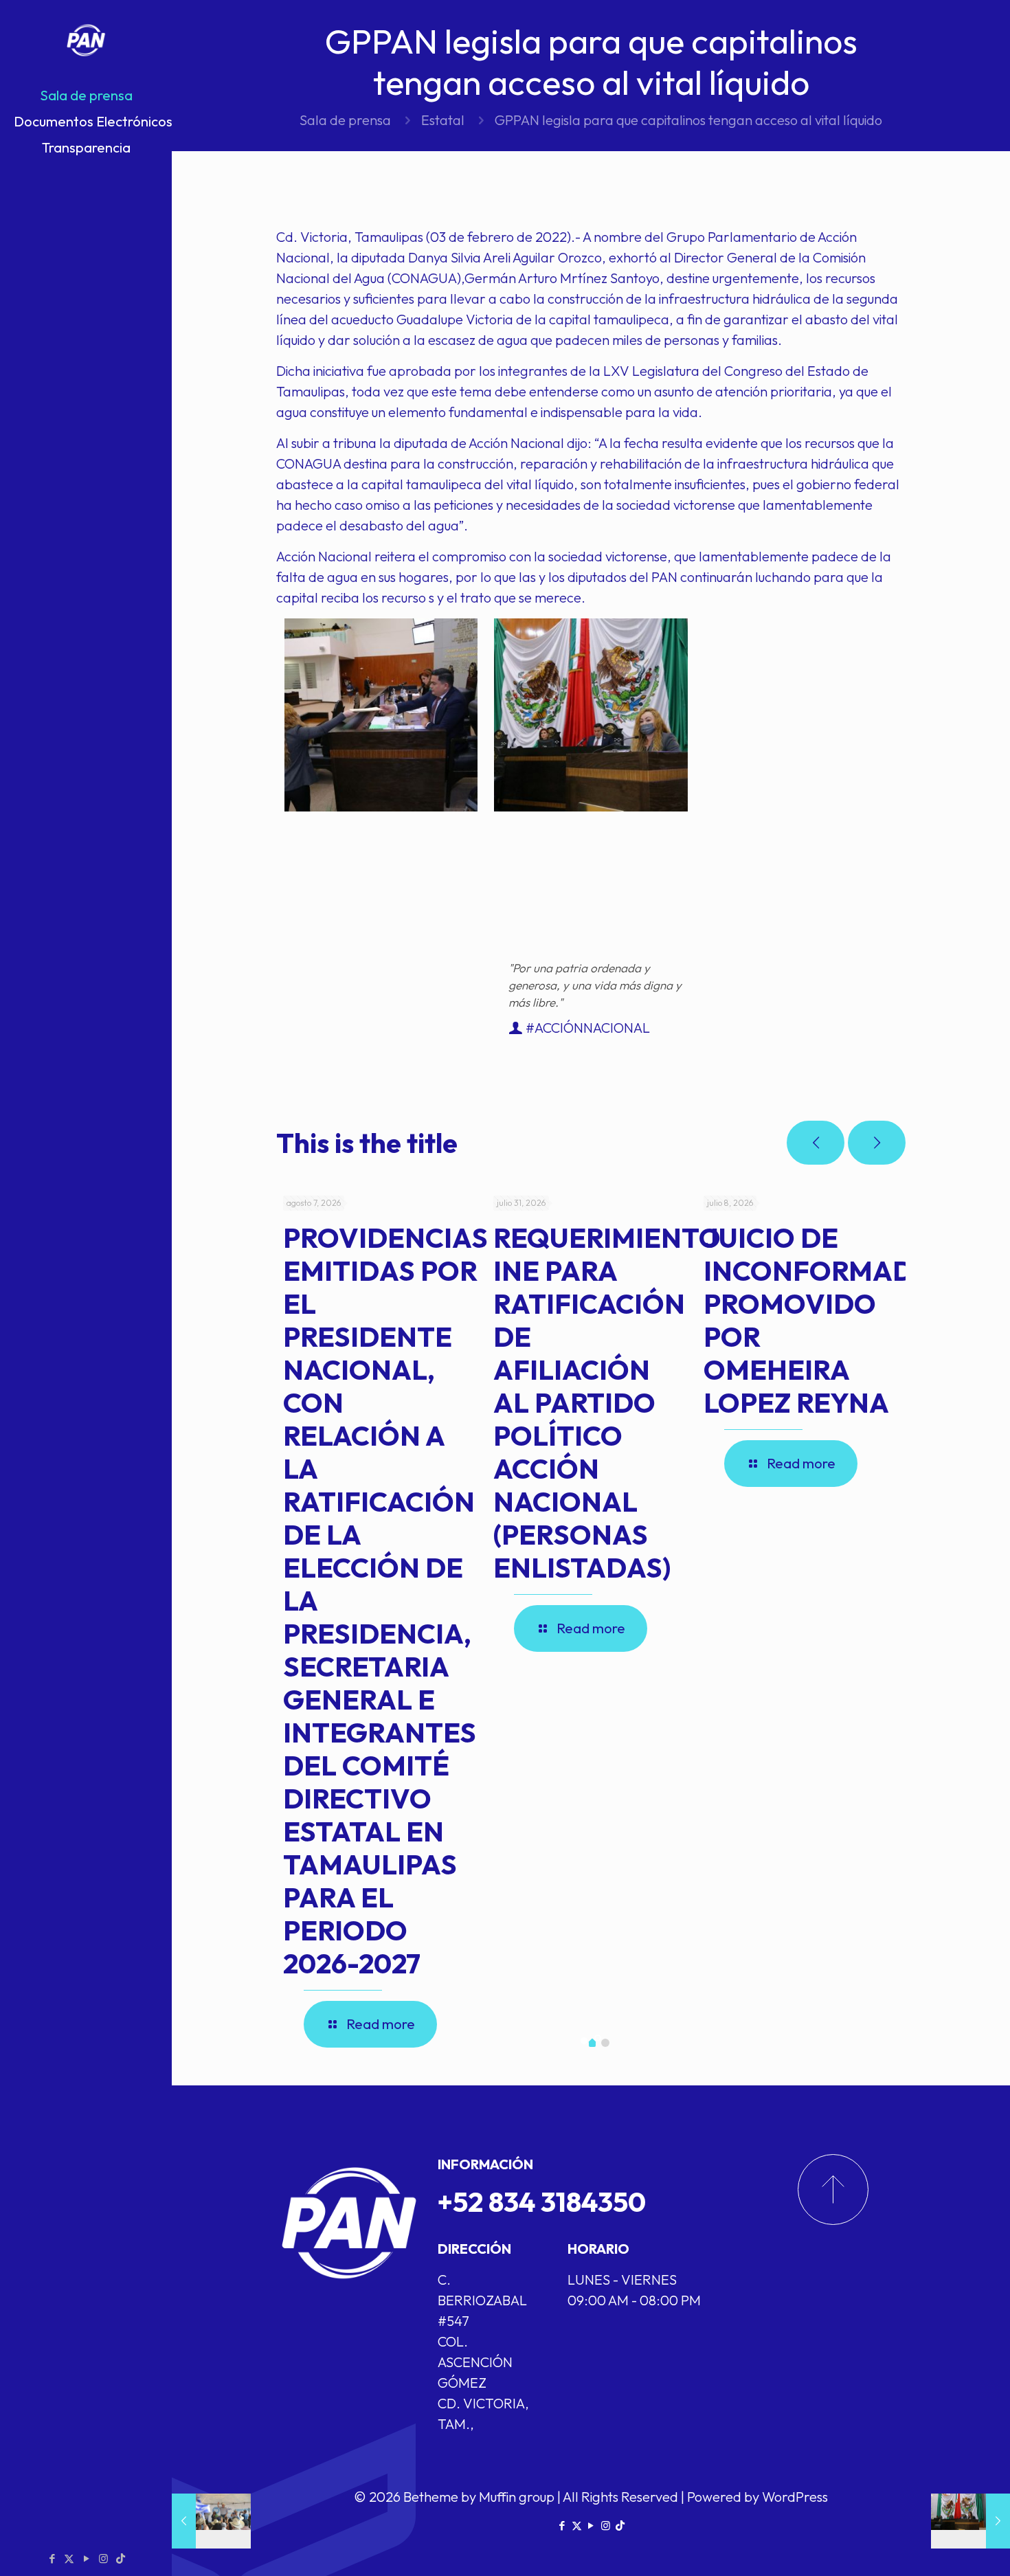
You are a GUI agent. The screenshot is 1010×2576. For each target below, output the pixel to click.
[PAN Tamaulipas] (86, 41)
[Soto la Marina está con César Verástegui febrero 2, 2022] (211, 2521)
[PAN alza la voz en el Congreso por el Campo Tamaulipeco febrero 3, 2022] (970, 2521)
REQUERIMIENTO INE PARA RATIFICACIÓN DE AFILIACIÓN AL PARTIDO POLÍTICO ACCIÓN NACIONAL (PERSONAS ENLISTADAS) (607, 1402)
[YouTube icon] (86, 2558)
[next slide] (877, 1143)
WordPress (795, 2497)
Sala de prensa (345, 120)
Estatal (443, 120)
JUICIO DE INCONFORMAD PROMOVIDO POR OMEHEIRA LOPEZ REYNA (808, 1320)
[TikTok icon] (121, 2558)
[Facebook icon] (52, 2558)
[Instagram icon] (103, 2558)
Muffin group (517, 2497)
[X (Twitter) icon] (69, 2558)
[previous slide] (816, 1143)
